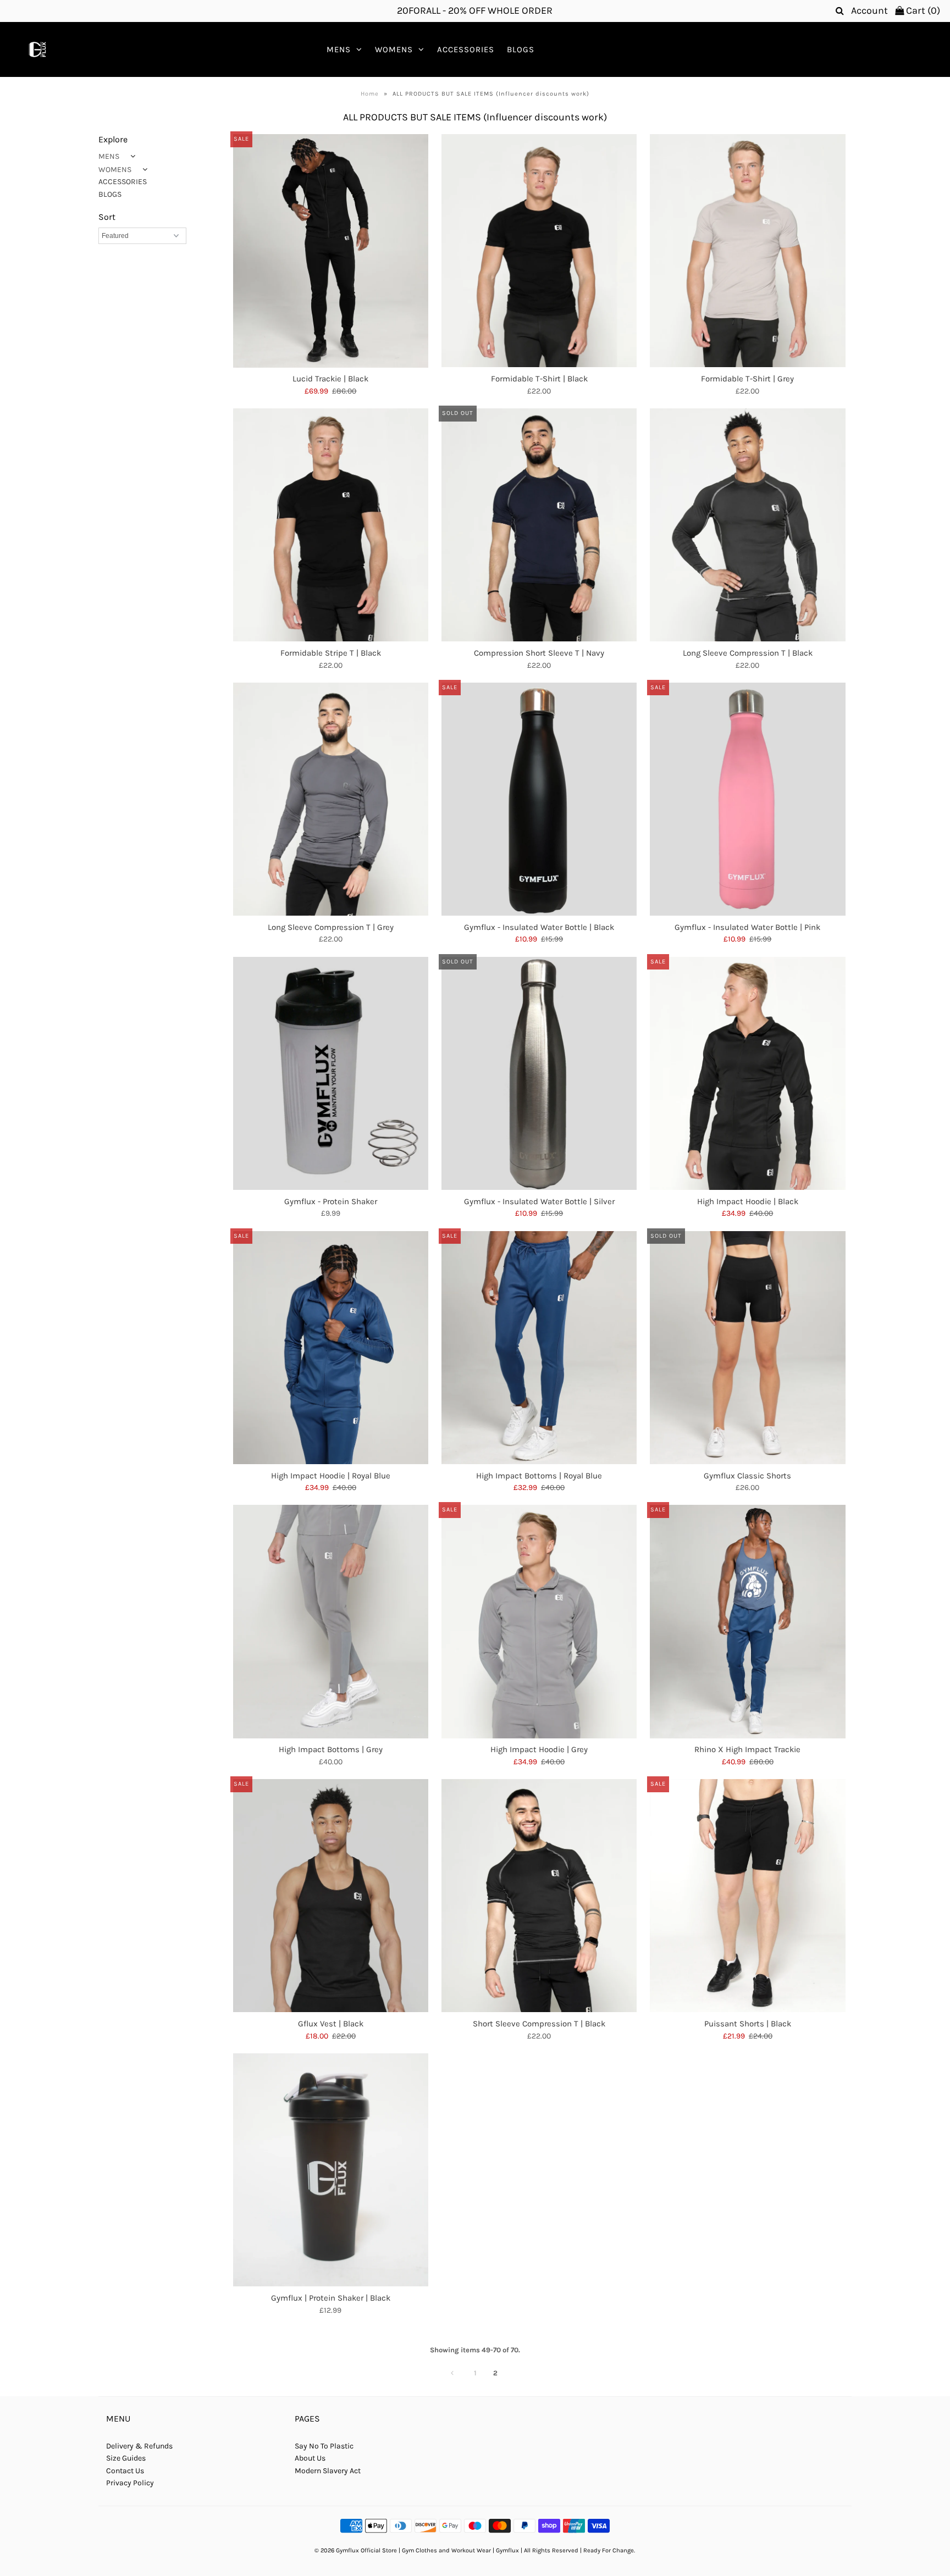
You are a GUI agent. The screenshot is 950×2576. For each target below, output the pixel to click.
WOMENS (394, 49)
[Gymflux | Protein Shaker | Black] (331, 2170)
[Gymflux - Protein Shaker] (331, 1073)
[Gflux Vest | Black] (331, 1896)
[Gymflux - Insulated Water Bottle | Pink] (747, 799)
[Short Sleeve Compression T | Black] (539, 1896)
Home (370, 94)
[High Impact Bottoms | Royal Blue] (539, 1348)
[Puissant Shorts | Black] (747, 1896)
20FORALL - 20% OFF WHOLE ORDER (475, 10)
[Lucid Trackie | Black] (331, 251)
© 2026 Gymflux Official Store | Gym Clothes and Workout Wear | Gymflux (417, 2550)
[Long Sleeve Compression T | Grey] (331, 799)
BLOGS (521, 49)
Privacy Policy (130, 2483)
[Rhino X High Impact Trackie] (747, 1621)
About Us (310, 2458)
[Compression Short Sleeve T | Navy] (539, 525)
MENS (339, 49)
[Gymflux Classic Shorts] (747, 1348)
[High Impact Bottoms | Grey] (331, 1621)
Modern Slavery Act (328, 2471)
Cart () (922, 10)
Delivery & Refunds (139, 2446)
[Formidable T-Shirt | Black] (539, 251)
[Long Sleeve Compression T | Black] (747, 525)
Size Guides (126, 2458)
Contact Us (125, 2471)
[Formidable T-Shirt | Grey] (747, 251)
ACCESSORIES (466, 49)
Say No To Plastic (324, 2446)
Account (869, 10)
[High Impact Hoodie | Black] (747, 1073)
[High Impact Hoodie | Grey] (539, 1621)
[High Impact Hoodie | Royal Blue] (331, 1348)
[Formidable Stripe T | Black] (331, 525)
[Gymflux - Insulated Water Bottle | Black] (539, 799)
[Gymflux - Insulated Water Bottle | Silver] (539, 1073)
